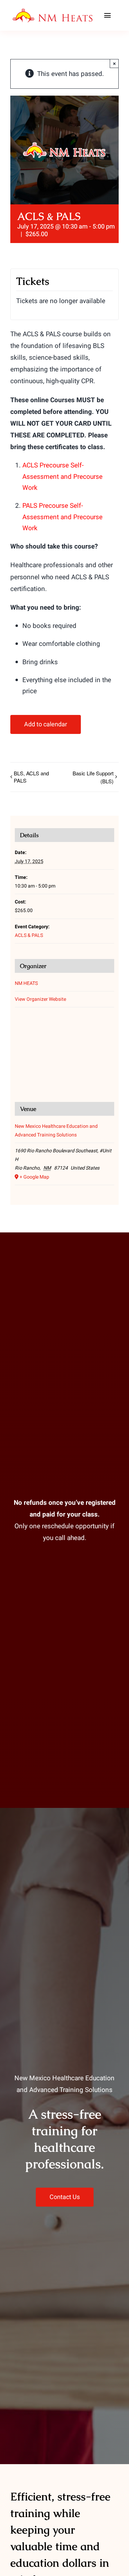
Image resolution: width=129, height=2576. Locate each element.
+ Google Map (34, 1177)
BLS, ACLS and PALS (31, 777)
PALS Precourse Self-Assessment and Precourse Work (62, 517)
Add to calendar (46, 724)
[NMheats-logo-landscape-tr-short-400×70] (53, 11)
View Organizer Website (40, 999)
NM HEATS (26, 983)
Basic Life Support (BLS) (93, 777)
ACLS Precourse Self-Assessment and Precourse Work (62, 477)
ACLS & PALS (29, 935)
